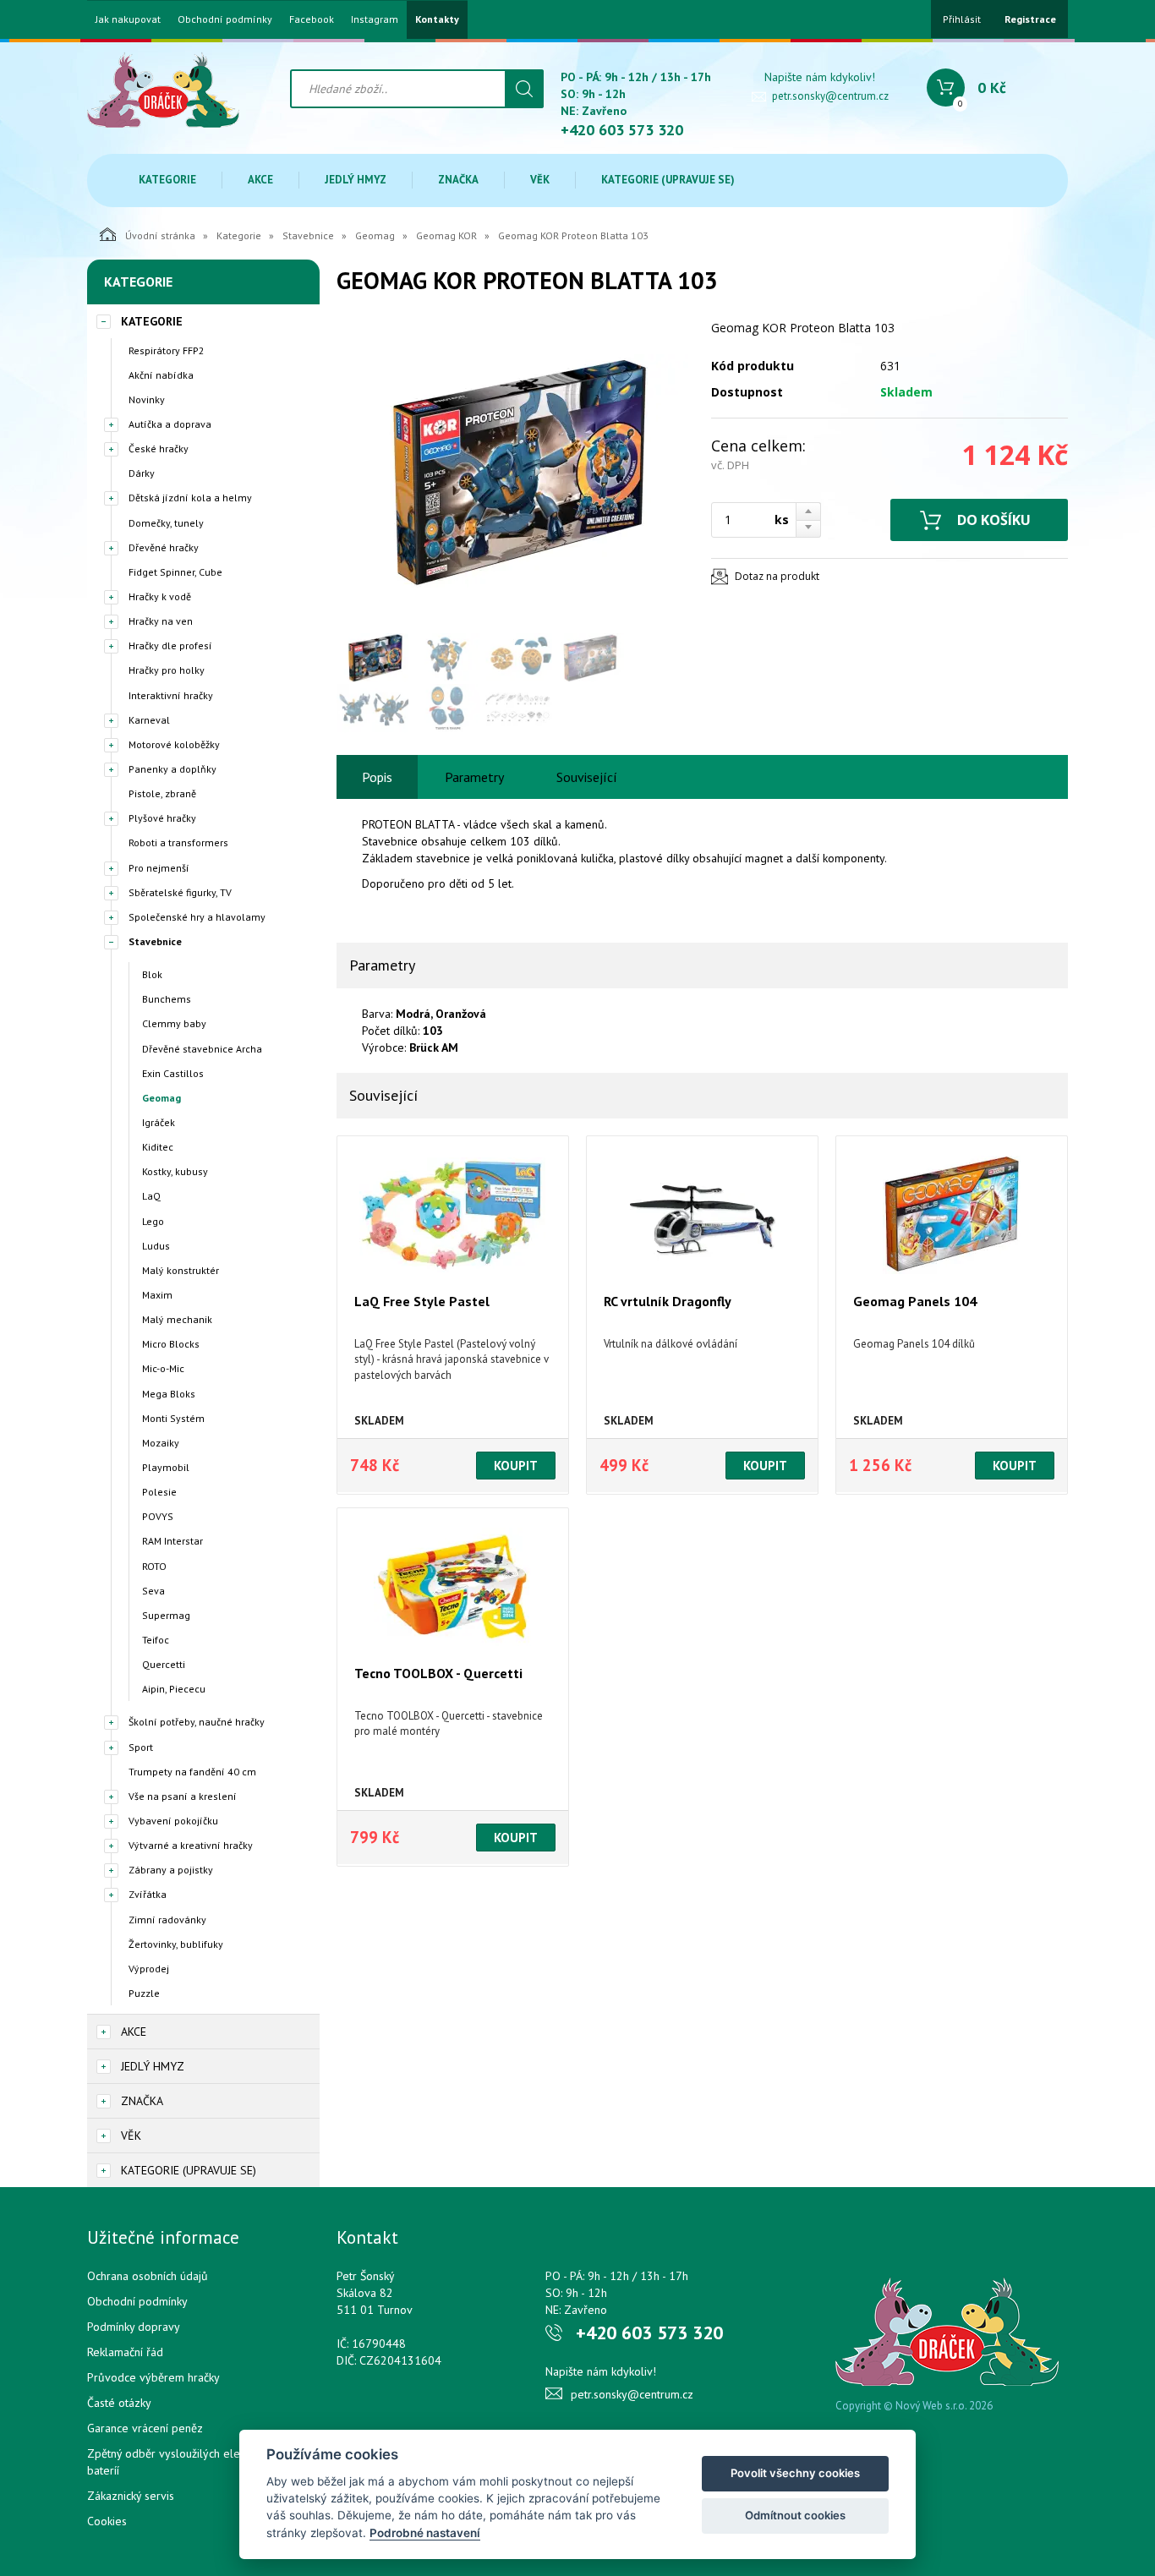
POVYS (158, 1516)
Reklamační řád (125, 2352)
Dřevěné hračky (164, 547)
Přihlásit (962, 19)
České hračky (159, 448)
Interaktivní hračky (171, 695)
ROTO (154, 1566)
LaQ (151, 1196)
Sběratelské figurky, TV (180, 892)
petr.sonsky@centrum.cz (830, 96)
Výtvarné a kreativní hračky (191, 1845)
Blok (152, 974)
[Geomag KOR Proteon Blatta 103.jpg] (514, 472)
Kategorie (167, 180)
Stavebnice (308, 235)
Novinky (147, 399)
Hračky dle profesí (170, 645)
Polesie (159, 1492)
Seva (153, 1591)
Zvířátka (148, 1894)
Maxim (157, 1295)
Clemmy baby (174, 1023)
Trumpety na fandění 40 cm (192, 1772)
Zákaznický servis (131, 2496)
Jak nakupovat (128, 19)
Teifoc (156, 1640)
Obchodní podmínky (225, 19)
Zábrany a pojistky (171, 1870)
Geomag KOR (446, 235)
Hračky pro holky (167, 670)
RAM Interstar (172, 1541)
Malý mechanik (177, 1319)
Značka (458, 180)
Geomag (375, 235)
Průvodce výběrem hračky (153, 2377)
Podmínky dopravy (134, 2327)
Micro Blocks (171, 1344)
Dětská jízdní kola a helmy (190, 498)
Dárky (142, 473)
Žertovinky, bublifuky (176, 1944)
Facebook (312, 19)
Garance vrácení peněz (145, 2428)
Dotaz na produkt (777, 576)
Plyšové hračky (162, 818)
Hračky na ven (161, 621)
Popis (377, 777)
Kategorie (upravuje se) (668, 180)
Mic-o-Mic (163, 1368)
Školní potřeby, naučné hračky (197, 1722)
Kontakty (437, 19)
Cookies (107, 2521)
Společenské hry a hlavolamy (197, 917)
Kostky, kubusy (175, 1171)
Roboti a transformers (178, 842)
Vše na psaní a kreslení (183, 1796)
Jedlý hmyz (356, 180)
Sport (141, 1747)
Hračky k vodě (160, 596)
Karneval (149, 720)
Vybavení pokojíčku (173, 1821)
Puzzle (144, 1993)
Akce (260, 180)
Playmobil (166, 1467)
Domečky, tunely (166, 523)
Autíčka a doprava (170, 424)
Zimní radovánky (167, 1920)
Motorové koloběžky (174, 744)
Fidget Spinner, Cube (175, 572)
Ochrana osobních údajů (148, 2276)
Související (587, 777)
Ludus (156, 1246)
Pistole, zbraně (162, 793)
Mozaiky (161, 1443)
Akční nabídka (161, 375)
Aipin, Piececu (174, 1689)
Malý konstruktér (181, 1270)
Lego (153, 1221)
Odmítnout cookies (795, 2515)
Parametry (474, 777)
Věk (540, 180)
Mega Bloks (169, 1394)
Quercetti (164, 1664)
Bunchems (167, 999)
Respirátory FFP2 (167, 350)
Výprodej (149, 1969)
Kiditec (158, 1147)
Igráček (159, 1122)
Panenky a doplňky (172, 769)
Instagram (375, 19)
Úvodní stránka (160, 235)
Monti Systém (173, 1418)
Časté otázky (119, 2403)
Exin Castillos (173, 1073)
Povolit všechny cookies (795, 2473)
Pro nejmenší (159, 868)
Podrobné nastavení (425, 2533)
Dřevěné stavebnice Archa (202, 1049)
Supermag (166, 1615)
